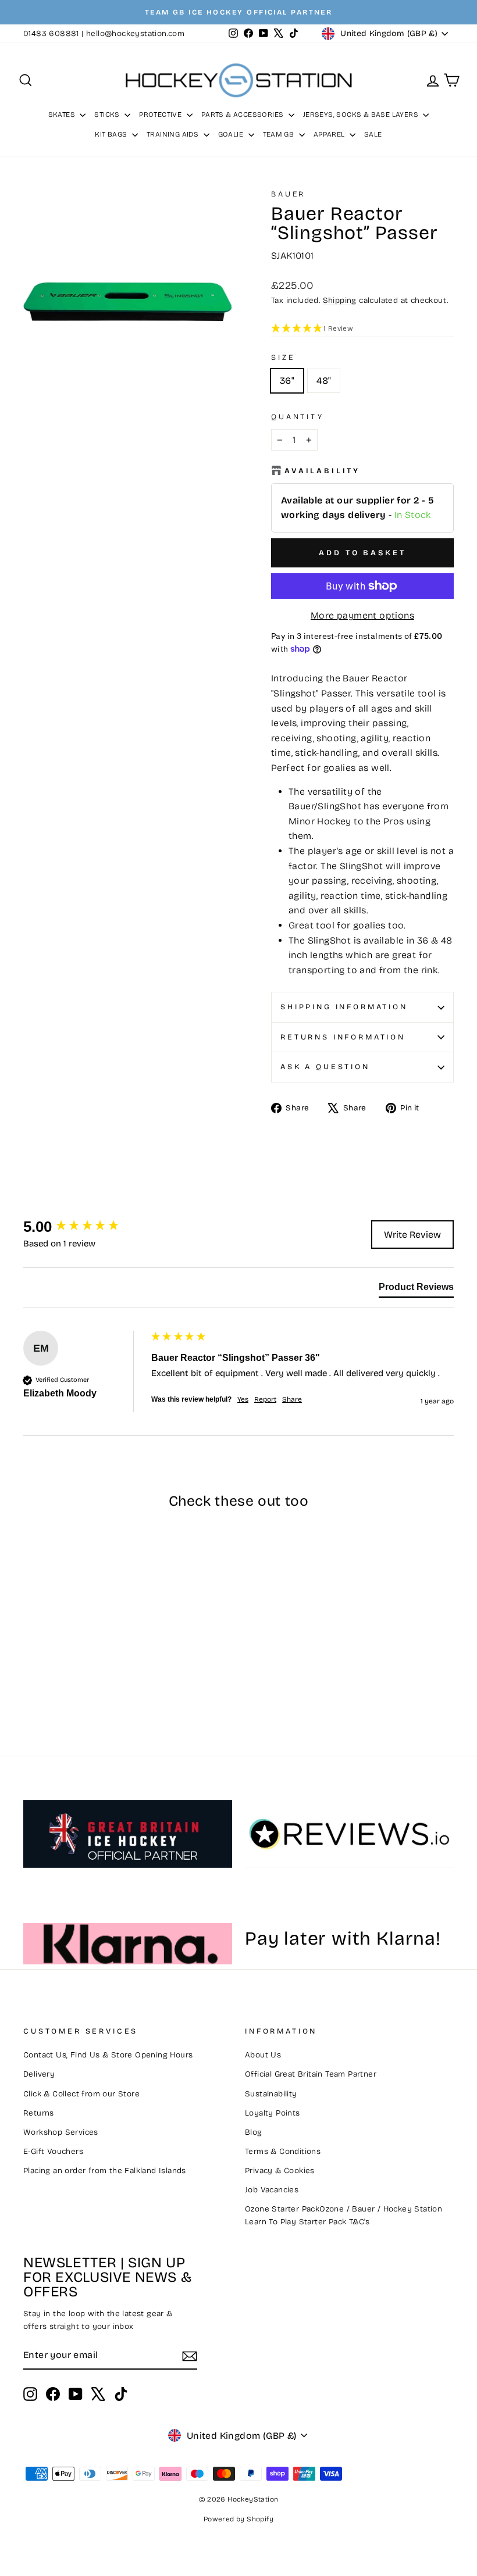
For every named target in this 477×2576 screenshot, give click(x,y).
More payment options (362, 615)
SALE (373, 134)
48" (324, 380)
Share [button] (292, 1399)
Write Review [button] (412, 1235)
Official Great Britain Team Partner (311, 2074)
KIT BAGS (112, 134)
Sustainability (271, 2094)
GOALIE (232, 134)
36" (287, 380)
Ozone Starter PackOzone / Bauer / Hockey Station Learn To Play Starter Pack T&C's (343, 2215)
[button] (362, 329)
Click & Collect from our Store (81, 2094)
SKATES (63, 115)
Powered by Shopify (238, 2519)
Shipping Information (344, 1007)
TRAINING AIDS (174, 134)
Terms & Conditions (283, 2151)
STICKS (108, 115)
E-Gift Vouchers (53, 2151)
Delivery (39, 2074)
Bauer (288, 194)
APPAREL (330, 134)
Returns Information (343, 1037)
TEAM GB (280, 134)
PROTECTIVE (161, 115)
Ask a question (325, 1067)
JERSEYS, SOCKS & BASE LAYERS (362, 115)
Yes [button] (243, 1399)
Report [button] (265, 1399)
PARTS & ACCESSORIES (243, 115)
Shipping (340, 300)
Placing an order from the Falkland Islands (105, 2171)
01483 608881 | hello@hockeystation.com (104, 33)
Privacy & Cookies (280, 2171)
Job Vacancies (272, 2190)
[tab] (416, 1289)
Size (283, 357)
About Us (263, 2055)
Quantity (298, 417)
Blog (254, 2132)
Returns (39, 2113)
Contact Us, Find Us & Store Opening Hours (108, 2055)
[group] (84, 1227)
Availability (322, 471)
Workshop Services (61, 2132)
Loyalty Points (273, 2113)
